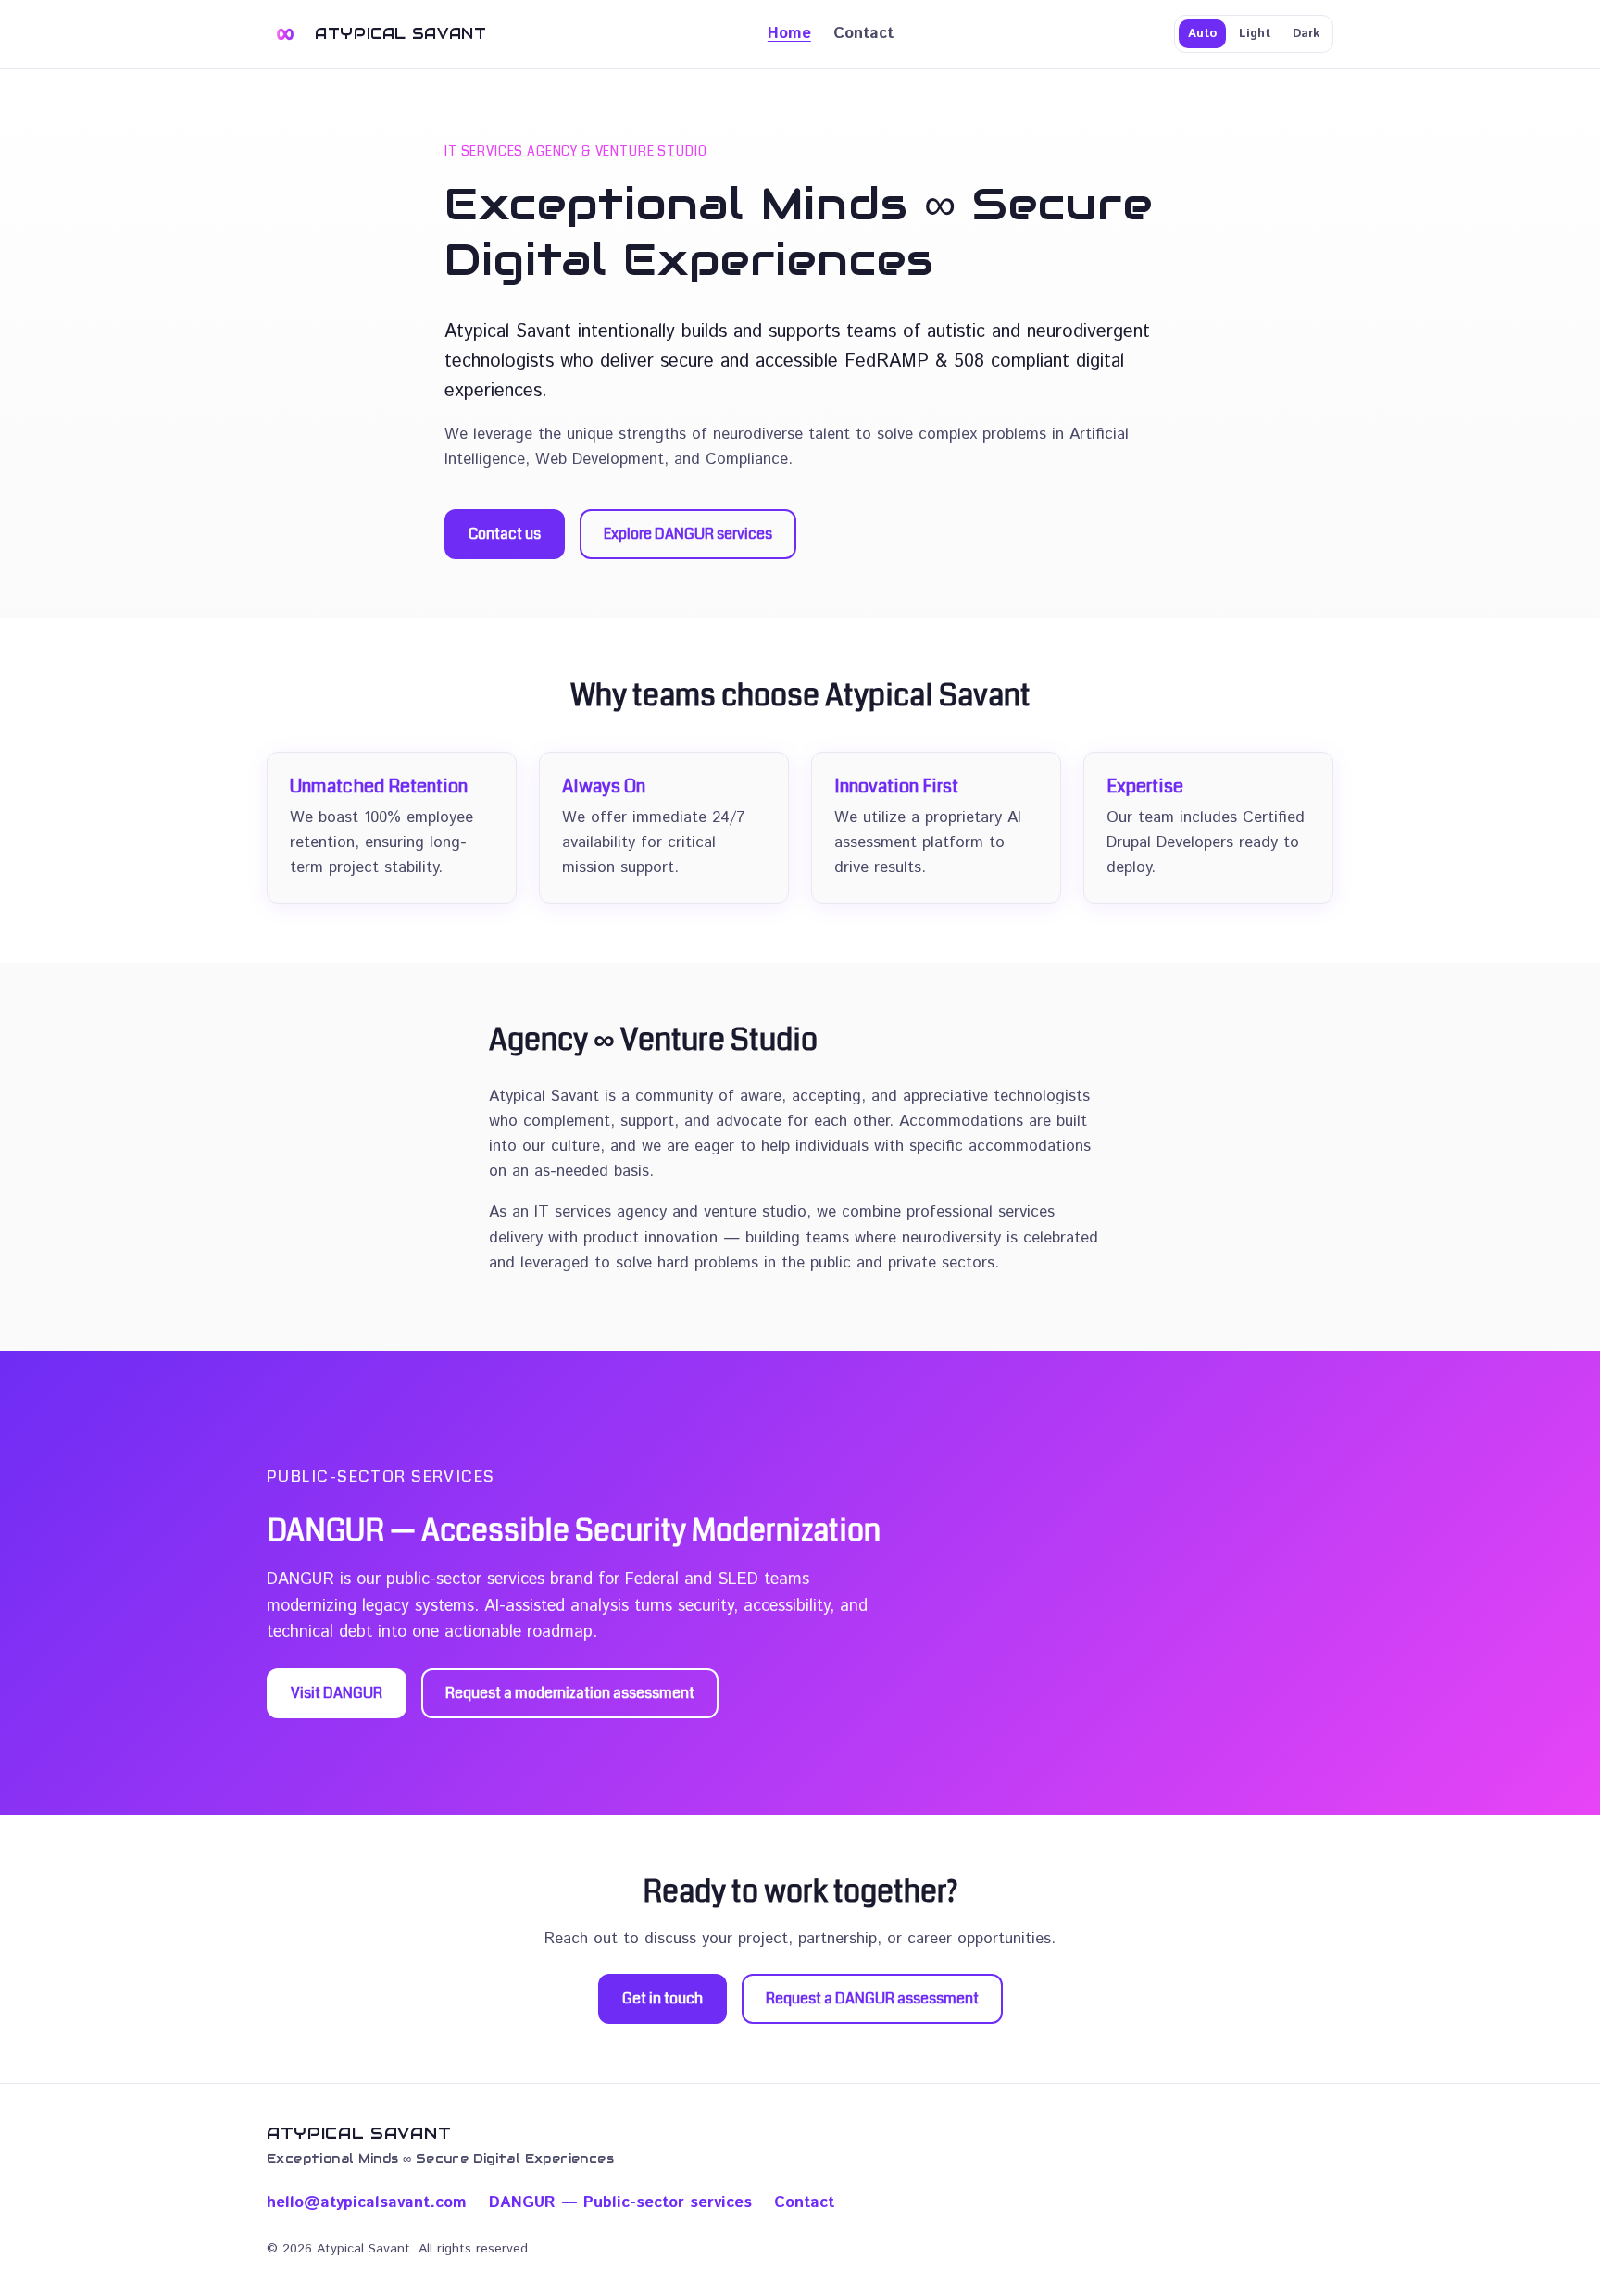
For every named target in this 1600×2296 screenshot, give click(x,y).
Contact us (505, 534)
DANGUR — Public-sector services (620, 2202)
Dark (1306, 34)
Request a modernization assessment (570, 1693)
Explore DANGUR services (688, 534)
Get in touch (662, 1998)
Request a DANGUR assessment (872, 1998)
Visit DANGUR (337, 1693)
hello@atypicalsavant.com (367, 2202)
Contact (863, 33)
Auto (1202, 34)
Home (789, 33)
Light (1255, 34)
